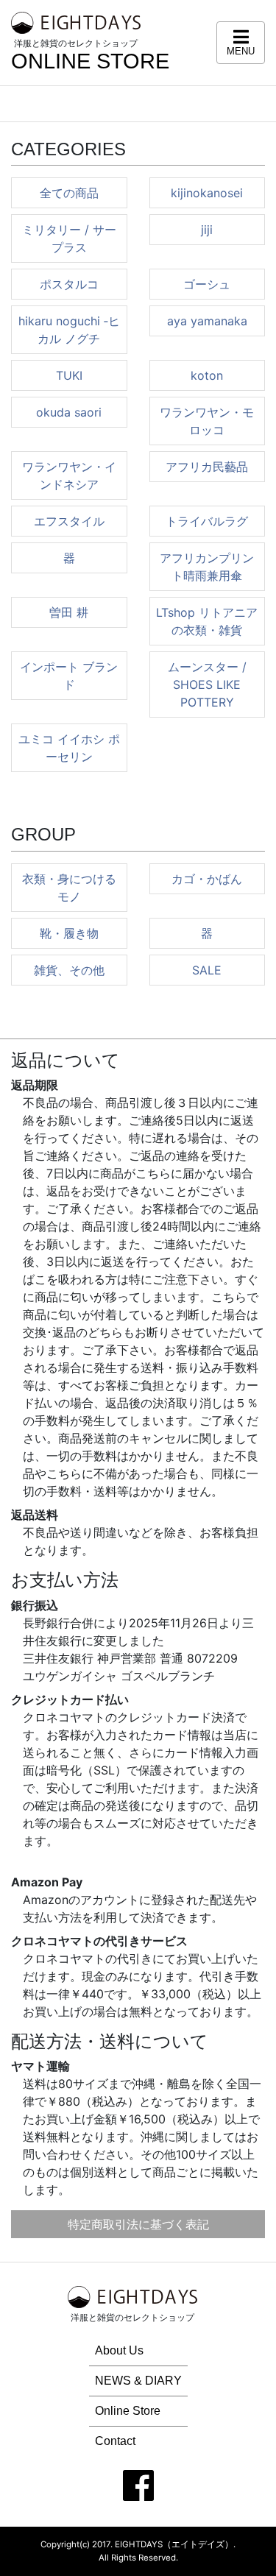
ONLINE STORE (90, 61)
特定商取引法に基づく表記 (138, 2224)
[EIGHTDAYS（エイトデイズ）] (76, 22)
